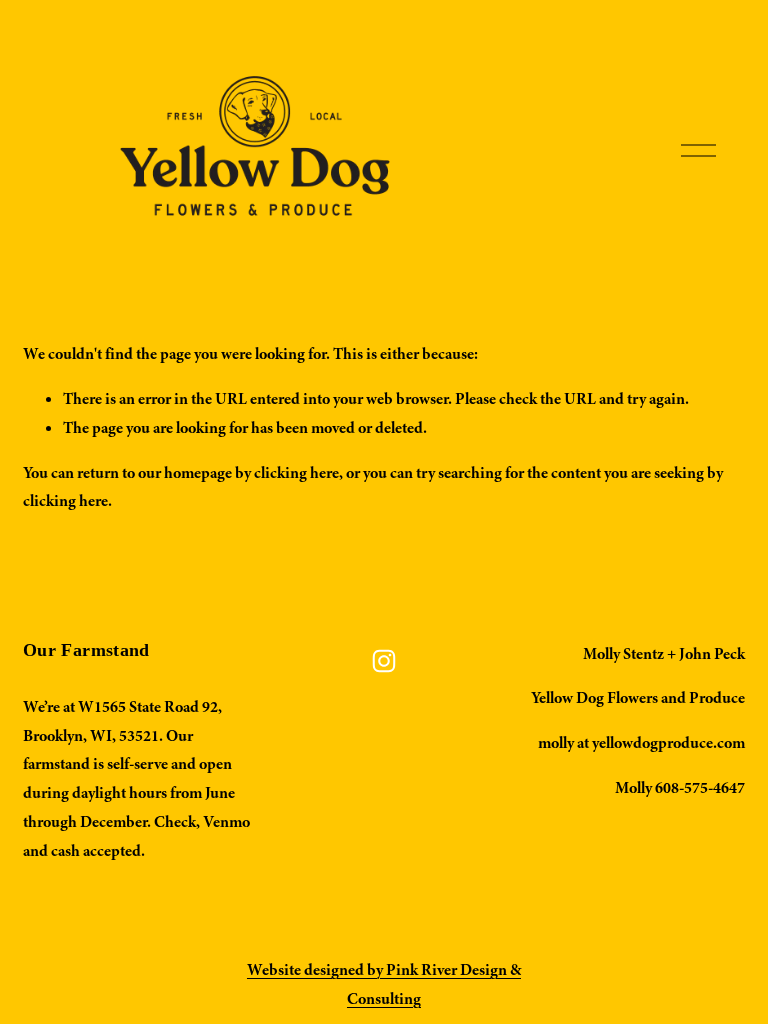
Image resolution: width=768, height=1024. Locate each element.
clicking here (296, 473)
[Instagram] (384, 661)
